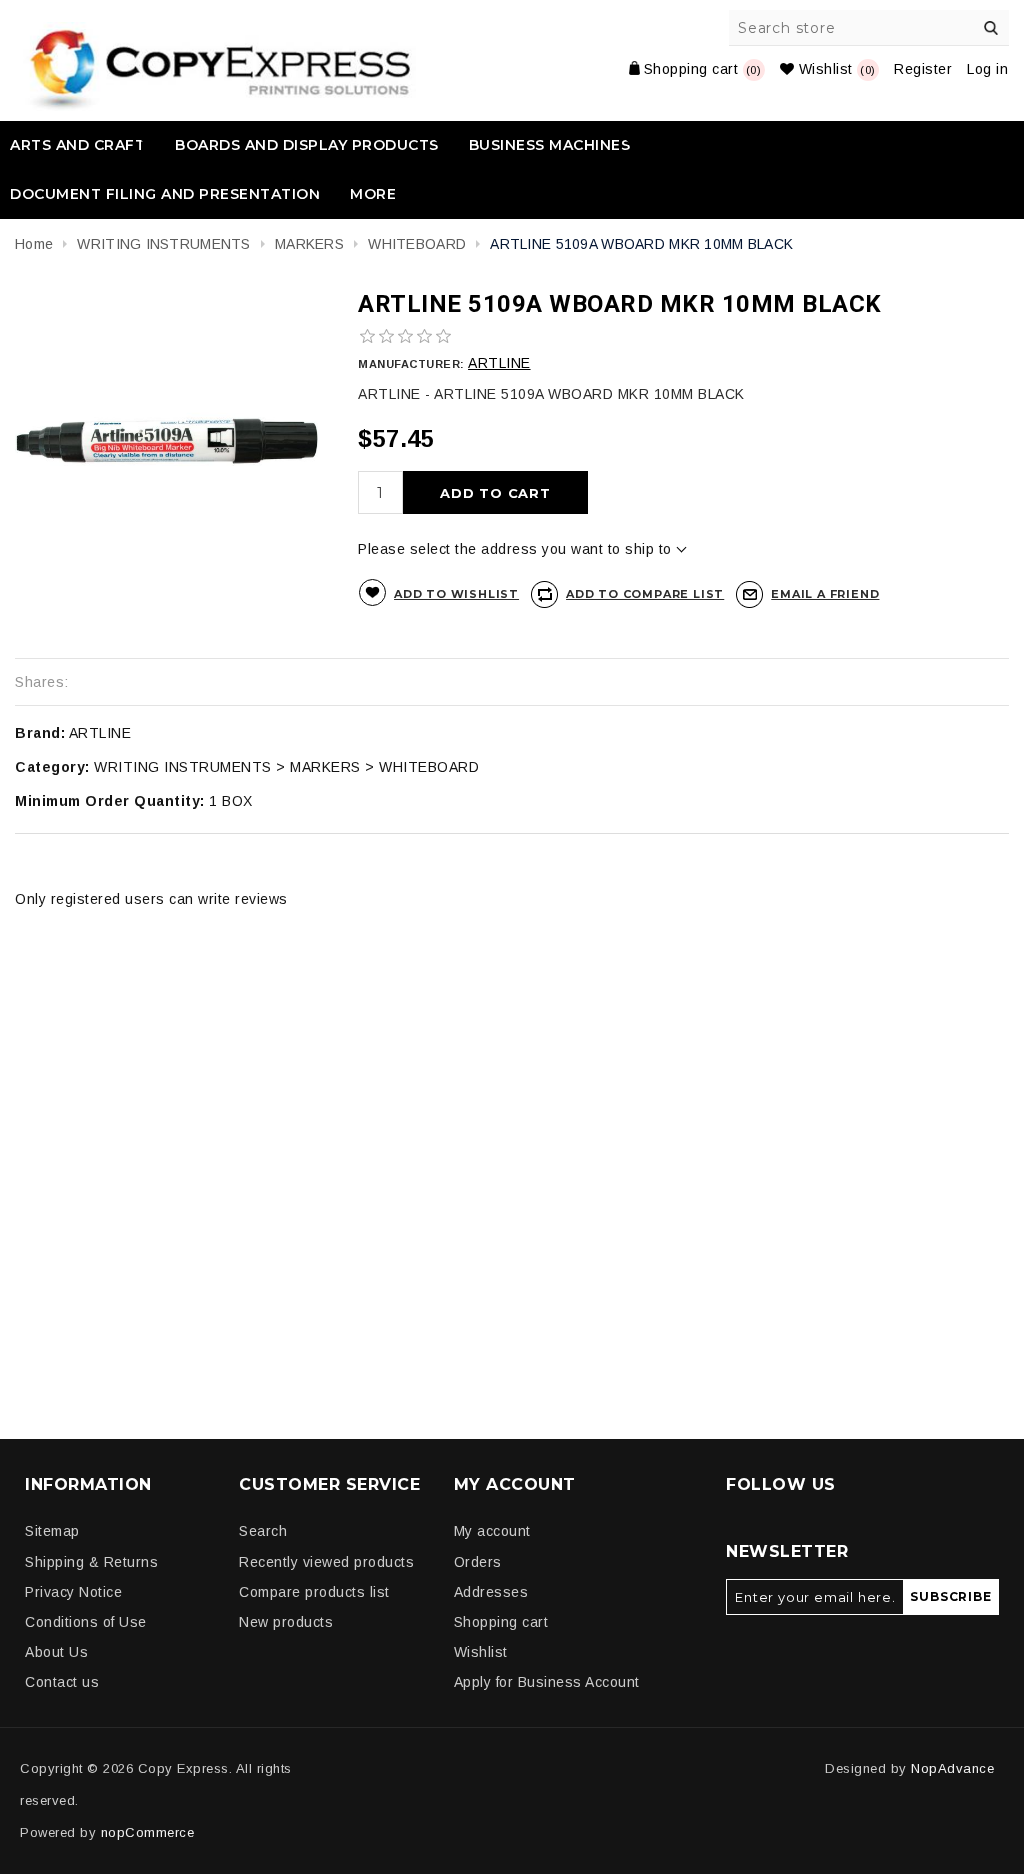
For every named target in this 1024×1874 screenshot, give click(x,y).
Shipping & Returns (91, 1562)
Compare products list (314, 1592)
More (373, 194)
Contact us (62, 1682)
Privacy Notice (73, 1592)
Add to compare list (645, 594)
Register (923, 69)
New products (286, 1622)
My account (492, 1531)
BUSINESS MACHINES (550, 145)
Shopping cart (501, 1622)
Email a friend (825, 594)
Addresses (491, 1592)
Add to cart (495, 493)
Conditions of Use (86, 1622)
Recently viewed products (326, 1562)
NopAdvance (952, 1768)
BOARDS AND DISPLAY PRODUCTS (307, 145)
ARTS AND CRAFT (77, 145)
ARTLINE (499, 363)
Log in (987, 69)
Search (991, 28)
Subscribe (950, 1596)
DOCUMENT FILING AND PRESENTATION (165, 194)
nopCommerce (148, 1832)
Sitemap (52, 1531)
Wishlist (481, 1652)
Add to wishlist (456, 594)
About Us (56, 1652)
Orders (478, 1562)
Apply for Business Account (547, 1682)
